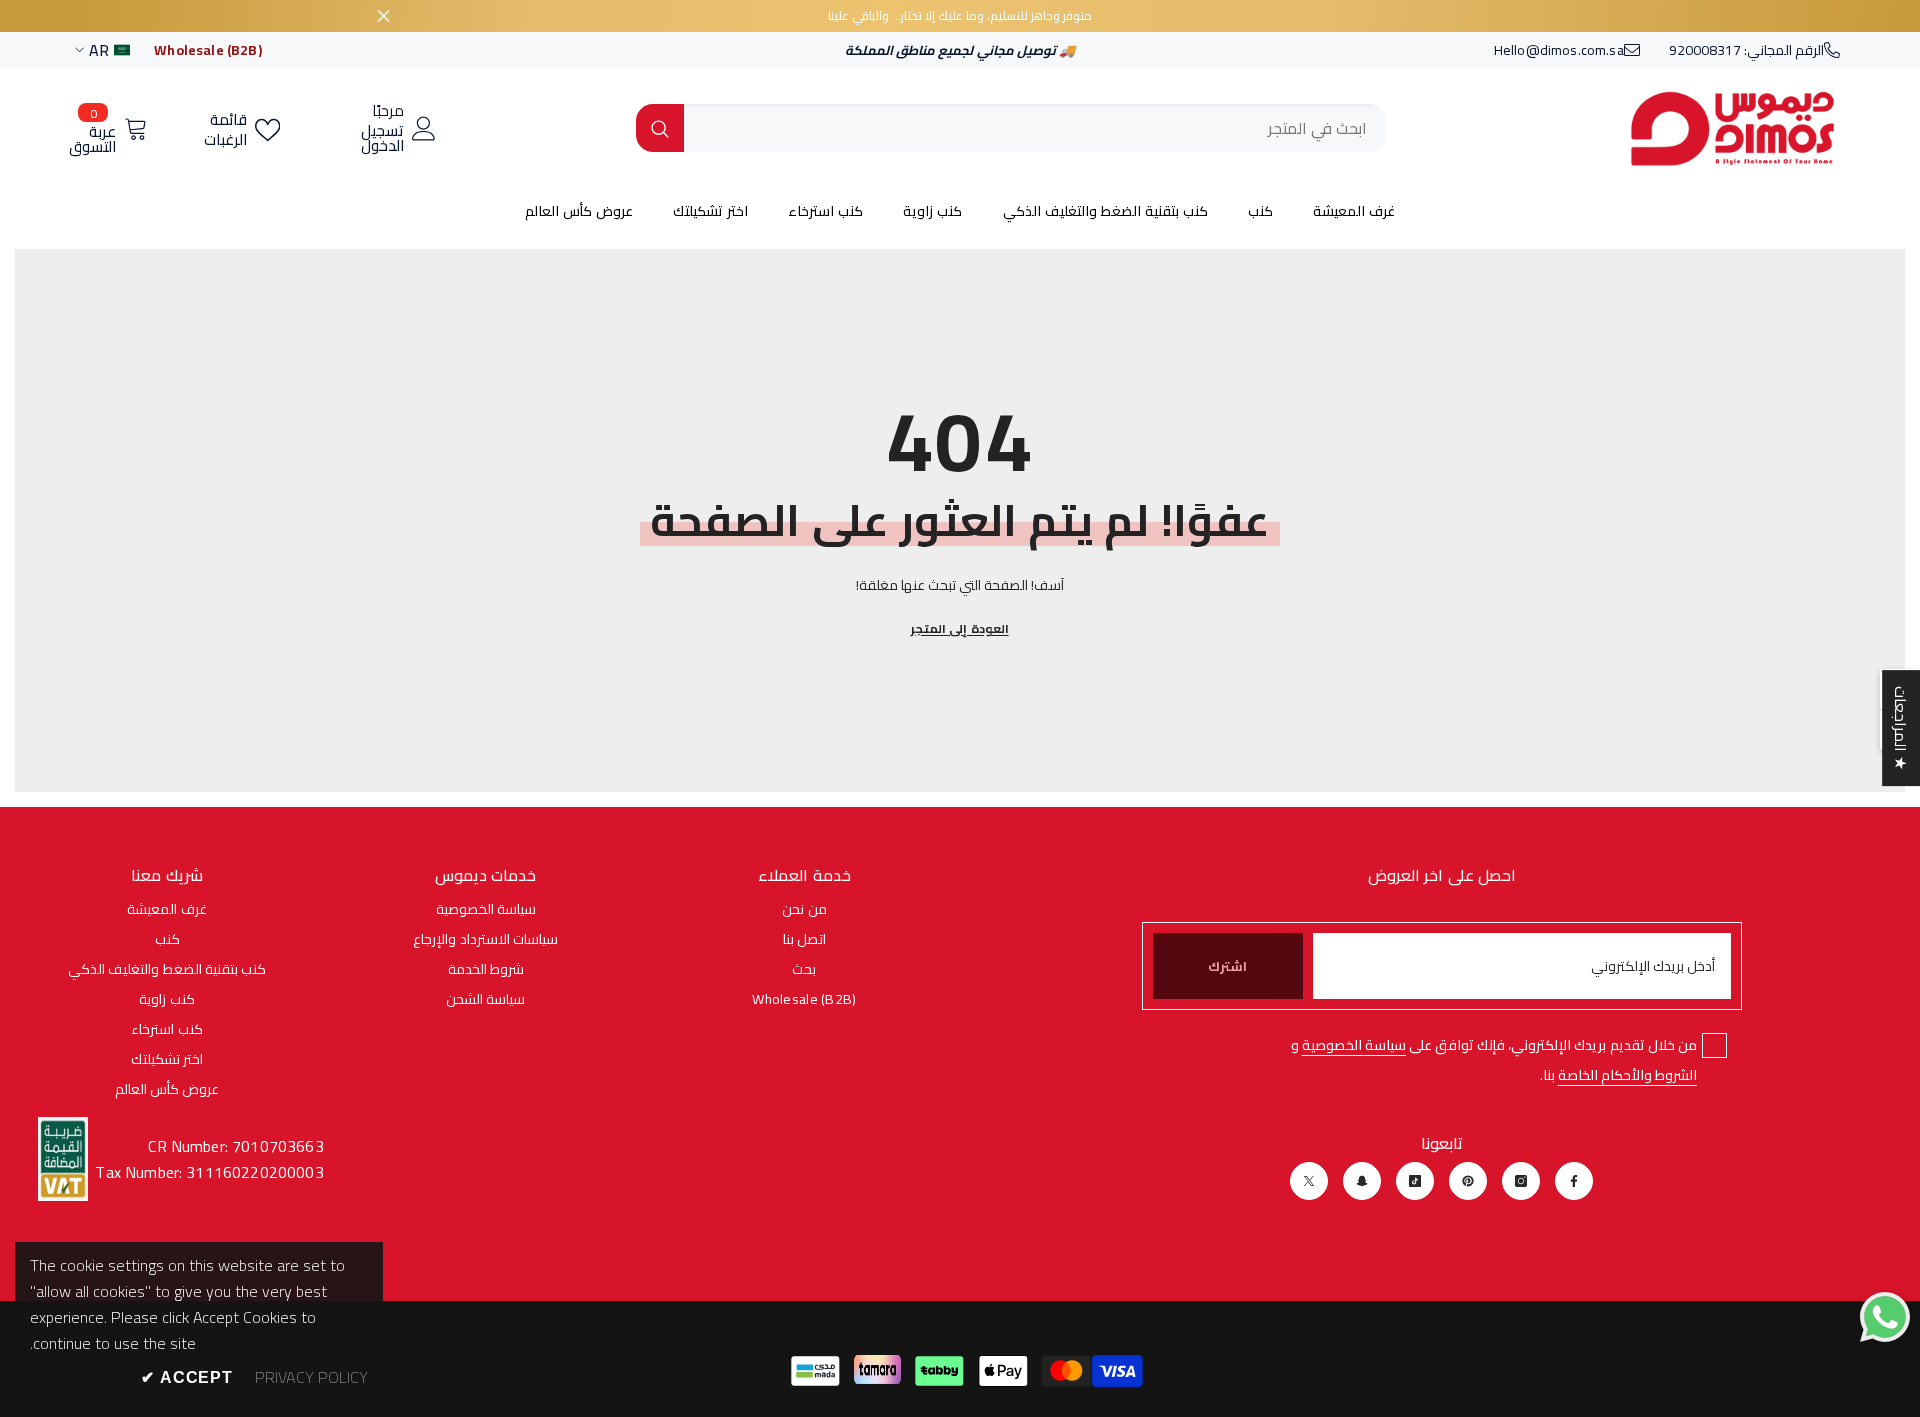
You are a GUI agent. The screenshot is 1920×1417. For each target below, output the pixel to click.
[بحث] (1011, 128)
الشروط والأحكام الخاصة (1627, 1075)
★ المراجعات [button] (1901, 728)
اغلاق (383, 16)
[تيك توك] (1415, 1181)
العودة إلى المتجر (959, 628)
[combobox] (1035, 128)
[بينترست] (1468, 1181)
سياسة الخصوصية (1354, 1045)
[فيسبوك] (1574, 1181)
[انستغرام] (1521, 1181)
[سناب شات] (1362, 1181)
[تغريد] (1309, 1181)
